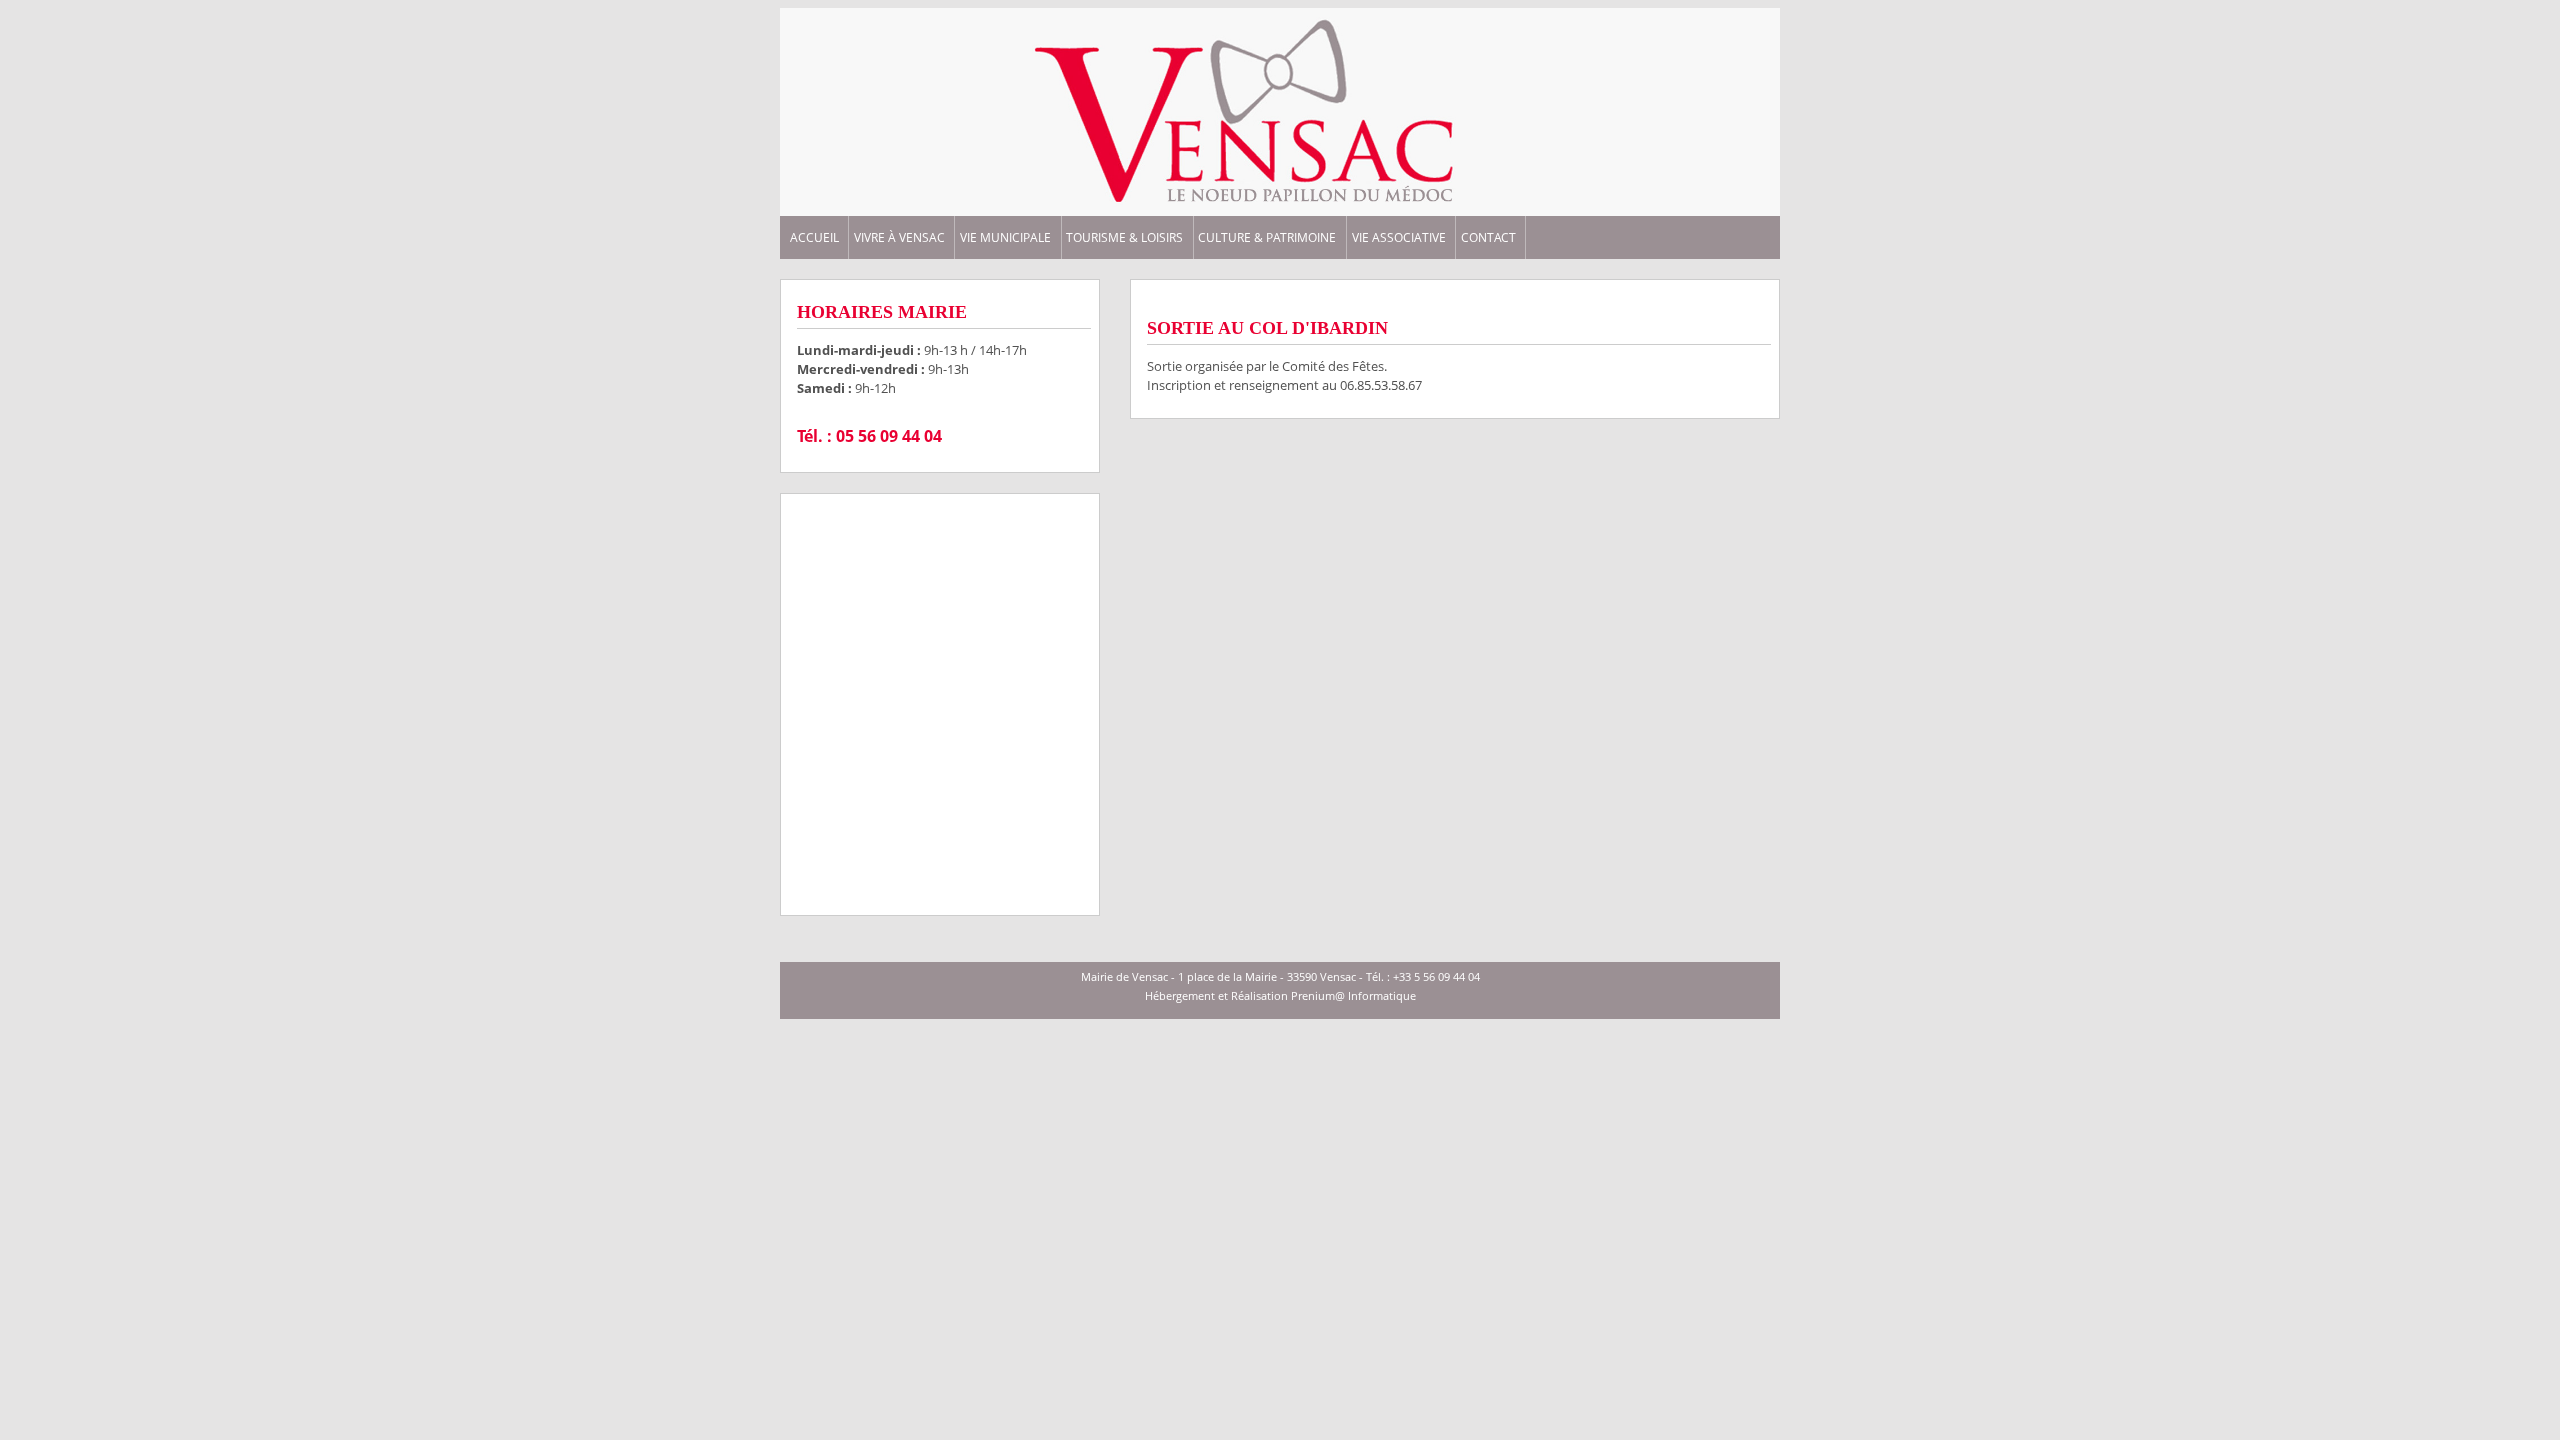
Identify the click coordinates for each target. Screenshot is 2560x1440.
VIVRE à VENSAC (899, 238)
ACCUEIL (814, 238)
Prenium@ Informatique (1353, 995)
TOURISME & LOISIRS (1124, 238)
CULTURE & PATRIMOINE (1267, 238)
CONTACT (1488, 238)
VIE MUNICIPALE (1005, 238)
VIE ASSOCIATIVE (1399, 238)
